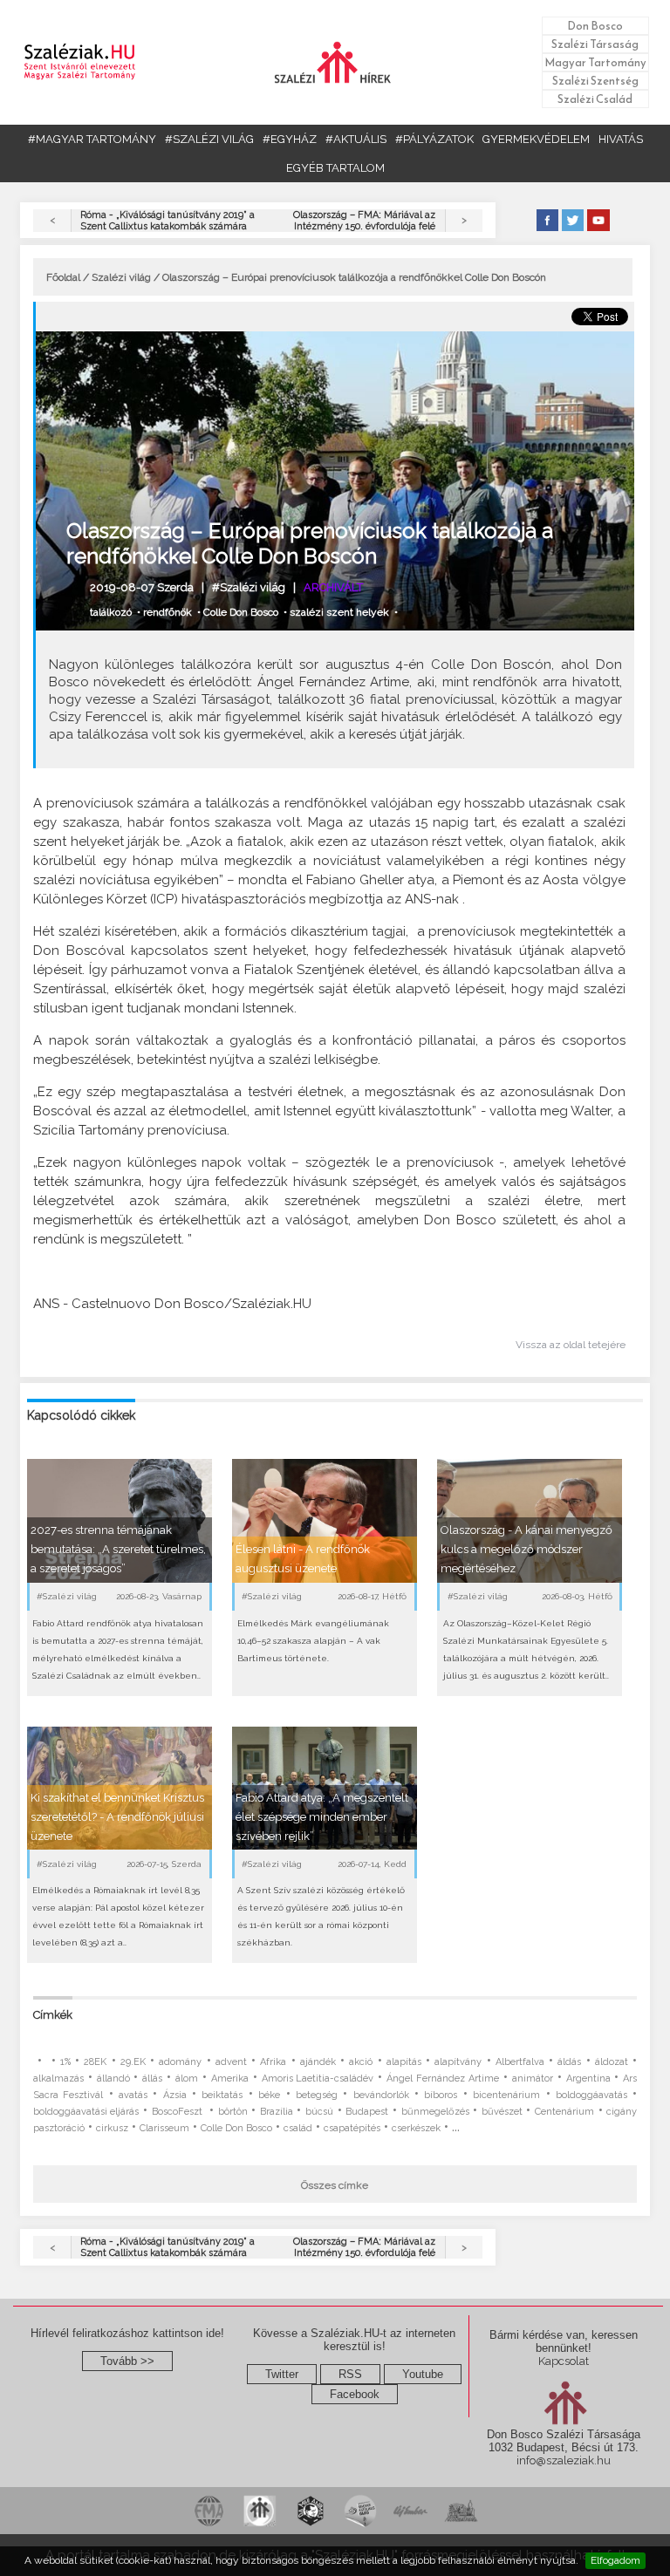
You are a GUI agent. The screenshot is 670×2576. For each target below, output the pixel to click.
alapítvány (458, 2062)
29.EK (133, 2062)
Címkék (53, 2015)
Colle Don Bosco (241, 612)
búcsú (319, 2112)
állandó (113, 2079)
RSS (350, 2374)
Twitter (282, 2374)
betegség (317, 2095)
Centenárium (564, 2112)
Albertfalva (520, 2062)
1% (65, 2062)
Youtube (423, 2374)
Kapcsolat (564, 2361)
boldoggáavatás (591, 2095)
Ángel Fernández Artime (443, 2079)
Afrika (273, 2062)
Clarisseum (164, 2128)
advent (231, 2062)
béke (269, 2095)
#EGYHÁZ (290, 139)
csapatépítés (352, 2128)
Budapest (367, 2112)
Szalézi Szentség (595, 81)
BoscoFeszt (179, 2112)
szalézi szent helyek (339, 612)
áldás (569, 2062)
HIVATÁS (621, 139)
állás (152, 2079)
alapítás (404, 2062)
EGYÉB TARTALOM (335, 168)
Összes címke (335, 2185)
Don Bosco (595, 26)
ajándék (318, 2062)
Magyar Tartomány (595, 62)
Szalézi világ (121, 277)
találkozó (111, 612)
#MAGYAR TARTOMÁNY (92, 139)
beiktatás (222, 2095)
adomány (180, 2062)
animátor (533, 2079)
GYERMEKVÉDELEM (536, 139)
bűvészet (502, 2112)
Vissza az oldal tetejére (571, 1345)
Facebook (355, 2394)
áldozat (612, 2062)
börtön (233, 2112)
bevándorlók (381, 2095)
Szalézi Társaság (595, 44)
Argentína (588, 2079)
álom (187, 2079)
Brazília (277, 2112)
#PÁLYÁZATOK (434, 139)
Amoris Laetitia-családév (318, 2079)
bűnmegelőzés (435, 2112)
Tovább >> (127, 2361)
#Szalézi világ (249, 587)
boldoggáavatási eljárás (86, 2112)
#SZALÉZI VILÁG (209, 139)
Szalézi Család (595, 99)
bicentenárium (506, 2095)
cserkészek (416, 2128)
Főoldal (63, 277)
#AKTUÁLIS (356, 139)
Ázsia (175, 2095)
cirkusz (112, 2128)
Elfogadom (615, 2560)
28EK (95, 2062)
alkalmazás (58, 2079)
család (298, 2128)
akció (361, 2062)
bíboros (441, 2095)
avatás (133, 2095)
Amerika (230, 2079)
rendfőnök (167, 612)
